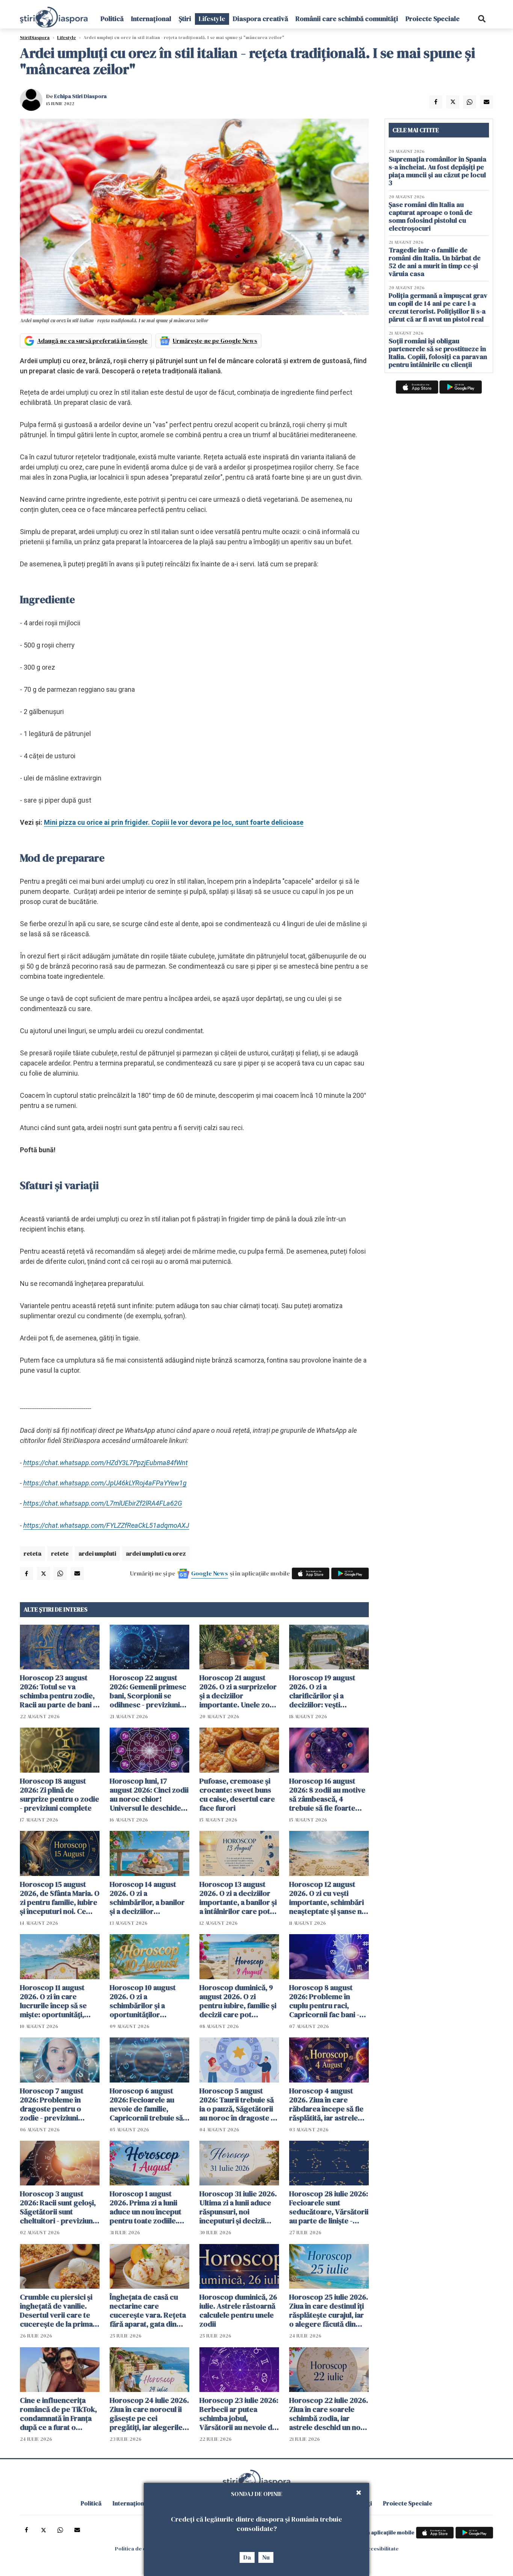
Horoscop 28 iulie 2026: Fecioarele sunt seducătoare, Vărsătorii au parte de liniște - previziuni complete (329, 2207)
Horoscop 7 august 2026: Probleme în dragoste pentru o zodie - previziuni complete (52, 2104)
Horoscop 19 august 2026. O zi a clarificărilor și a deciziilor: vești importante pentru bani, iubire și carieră (324, 1691)
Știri (185, 19)
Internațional (151, 19)
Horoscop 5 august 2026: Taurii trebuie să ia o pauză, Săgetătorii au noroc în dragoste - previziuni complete (237, 2104)
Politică (112, 19)
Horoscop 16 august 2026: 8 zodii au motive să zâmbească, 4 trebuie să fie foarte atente (327, 1794)
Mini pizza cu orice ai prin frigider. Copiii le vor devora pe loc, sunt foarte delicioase (174, 822)
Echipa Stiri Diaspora (80, 96)
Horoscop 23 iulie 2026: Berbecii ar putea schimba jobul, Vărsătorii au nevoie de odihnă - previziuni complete (239, 2414)
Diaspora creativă (260, 19)
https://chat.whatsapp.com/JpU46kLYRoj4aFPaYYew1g (105, 1483)
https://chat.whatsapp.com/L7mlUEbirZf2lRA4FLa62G (103, 1503)
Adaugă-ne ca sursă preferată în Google (92, 341)
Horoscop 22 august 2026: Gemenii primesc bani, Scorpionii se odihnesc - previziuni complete (148, 1691)
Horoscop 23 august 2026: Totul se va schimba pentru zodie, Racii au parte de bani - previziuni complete (58, 1691)
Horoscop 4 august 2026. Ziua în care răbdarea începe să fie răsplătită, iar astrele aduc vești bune (326, 2104)
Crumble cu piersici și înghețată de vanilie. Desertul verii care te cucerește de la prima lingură (56, 2310)
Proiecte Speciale (433, 19)
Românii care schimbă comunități (347, 19)
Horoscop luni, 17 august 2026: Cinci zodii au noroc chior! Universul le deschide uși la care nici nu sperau (149, 1794)
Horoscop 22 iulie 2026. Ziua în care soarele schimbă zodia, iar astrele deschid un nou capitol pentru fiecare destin (329, 2414)
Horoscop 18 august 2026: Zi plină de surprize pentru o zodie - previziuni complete (60, 1794)
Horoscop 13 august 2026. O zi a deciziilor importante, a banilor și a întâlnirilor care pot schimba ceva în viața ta (239, 1898)
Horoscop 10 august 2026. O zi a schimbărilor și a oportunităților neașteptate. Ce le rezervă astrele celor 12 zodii (149, 2001)
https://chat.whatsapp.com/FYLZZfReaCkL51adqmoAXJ (106, 1525)
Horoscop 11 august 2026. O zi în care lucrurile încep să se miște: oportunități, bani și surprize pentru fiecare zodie (58, 2001)
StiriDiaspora (35, 38)
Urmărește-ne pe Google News (215, 341)
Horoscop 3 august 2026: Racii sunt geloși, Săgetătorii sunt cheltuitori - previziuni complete (58, 2207)
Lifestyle (212, 19)
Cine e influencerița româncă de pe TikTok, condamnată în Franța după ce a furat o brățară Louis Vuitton (58, 2414)
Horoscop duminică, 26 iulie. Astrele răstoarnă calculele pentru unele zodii (238, 2310)
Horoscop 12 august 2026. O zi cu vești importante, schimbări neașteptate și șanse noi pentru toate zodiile (329, 1898)
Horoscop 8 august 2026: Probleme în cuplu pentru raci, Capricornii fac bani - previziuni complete (324, 2001)
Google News (210, 1573)
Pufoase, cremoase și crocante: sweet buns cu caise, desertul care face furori (237, 1794)
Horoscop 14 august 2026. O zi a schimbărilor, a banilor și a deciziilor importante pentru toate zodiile (147, 1898)
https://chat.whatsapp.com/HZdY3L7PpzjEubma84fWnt (106, 1463)
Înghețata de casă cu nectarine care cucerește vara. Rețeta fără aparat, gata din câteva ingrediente (148, 2310)
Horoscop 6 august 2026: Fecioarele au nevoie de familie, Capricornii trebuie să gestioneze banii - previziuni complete (146, 2104)
